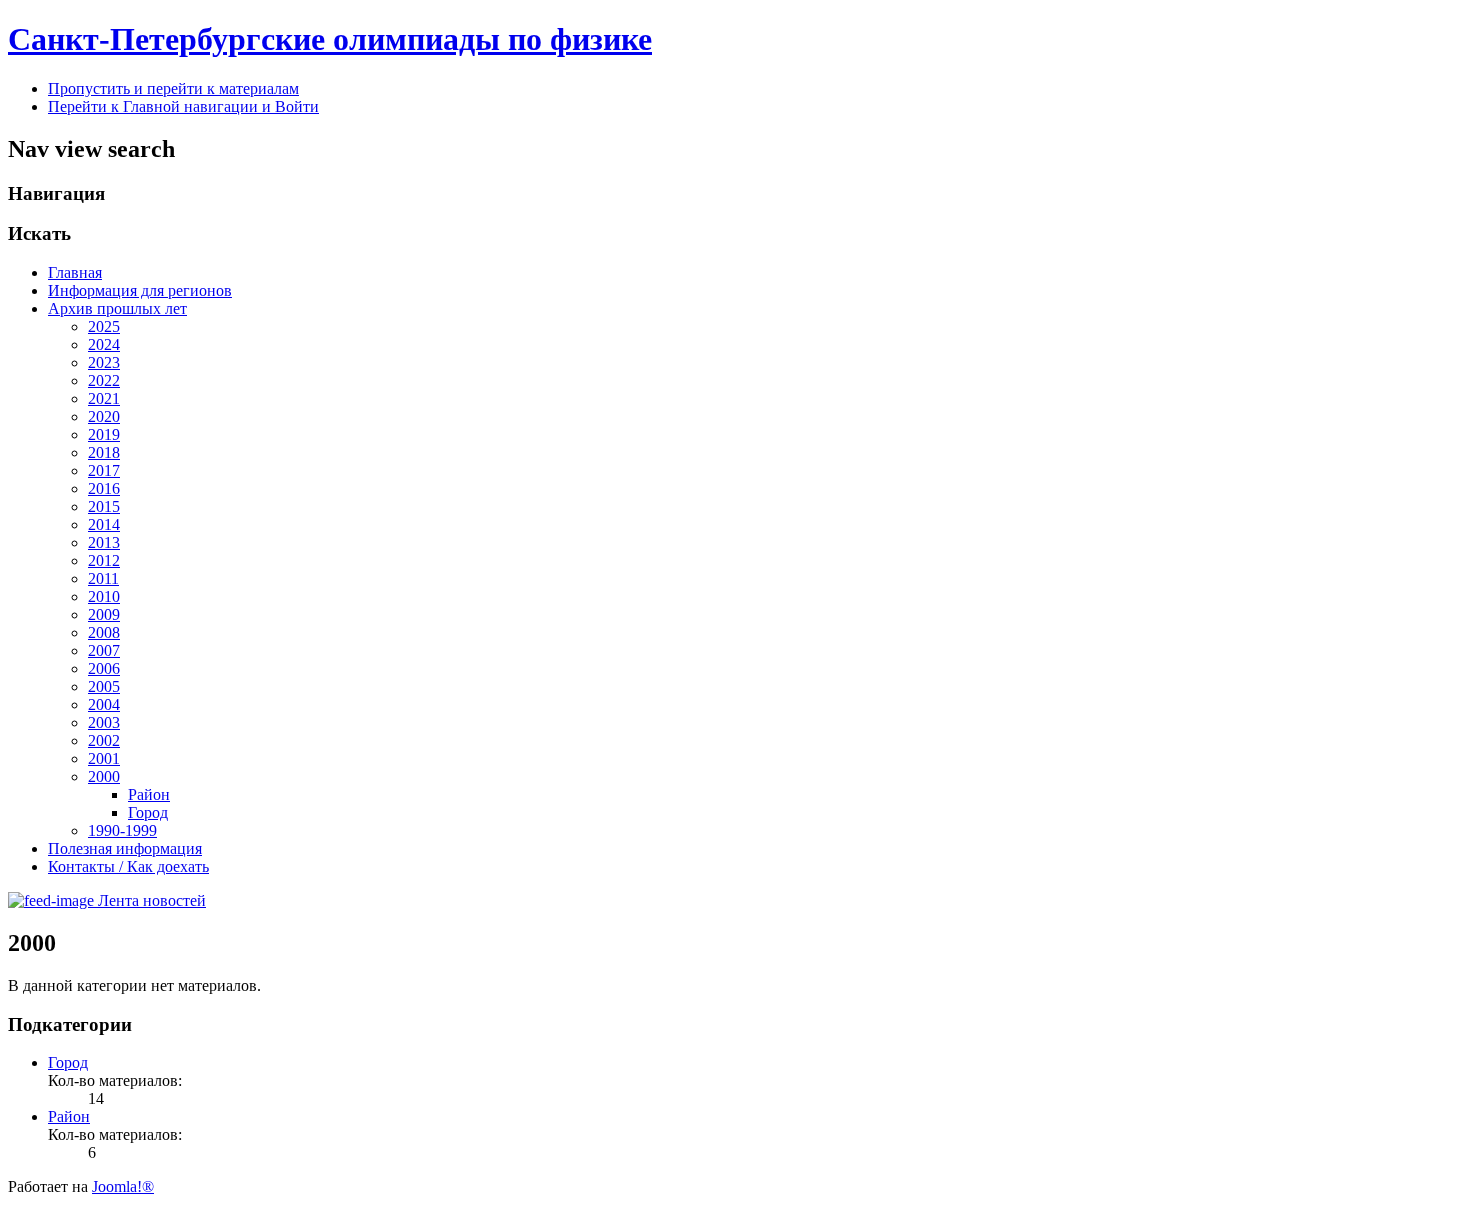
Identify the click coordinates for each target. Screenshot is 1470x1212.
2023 (104, 362)
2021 (104, 398)
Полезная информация (125, 848)
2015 (104, 506)
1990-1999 (122, 830)
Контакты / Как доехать (128, 866)
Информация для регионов (140, 290)
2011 (103, 578)
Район (149, 794)
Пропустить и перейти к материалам (173, 88)
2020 (104, 416)
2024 (104, 344)
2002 (104, 740)
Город (148, 812)
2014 (104, 524)
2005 (104, 686)
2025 (104, 326)
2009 (104, 614)
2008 (104, 632)
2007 (104, 650)
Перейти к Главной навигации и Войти (183, 106)
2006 (104, 668)
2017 (104, 470)
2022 (104, 380)
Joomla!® (123, 1186)
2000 (104, 776)
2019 (104, 434)
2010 (104, 596)
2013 (104, 542)
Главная (75, 272)
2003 (104, 722)
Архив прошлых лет (117, 308)
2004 (104, 704)
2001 (104, 758)
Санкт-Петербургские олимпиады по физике (330, 39)
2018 (104, 452)
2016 (104, 488)
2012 (104, 560)
